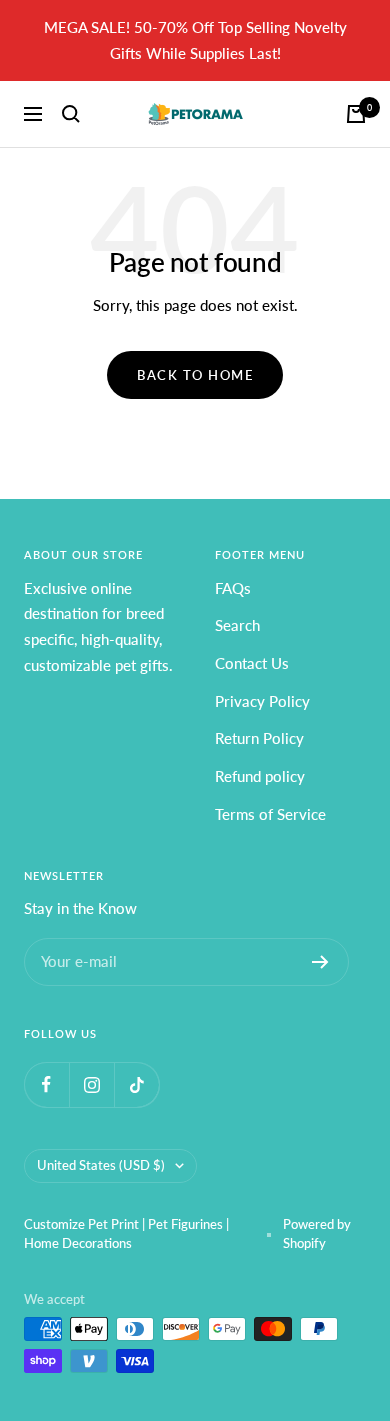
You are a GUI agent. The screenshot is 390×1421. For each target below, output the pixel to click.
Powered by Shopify (317, 1234)
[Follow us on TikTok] (136, 1084)
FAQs (233, 588)
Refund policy (260, 776)
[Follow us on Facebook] (46, 1084)
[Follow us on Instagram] (91, 1084)
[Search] (71, 114)
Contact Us (252, 663)
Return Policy (259, 738)
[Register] (320, 962)
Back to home (195, 375)
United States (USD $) (101, 1165)
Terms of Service (270, 814)
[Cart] (356, 114)
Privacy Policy (262, 701)
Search (237, 625)
